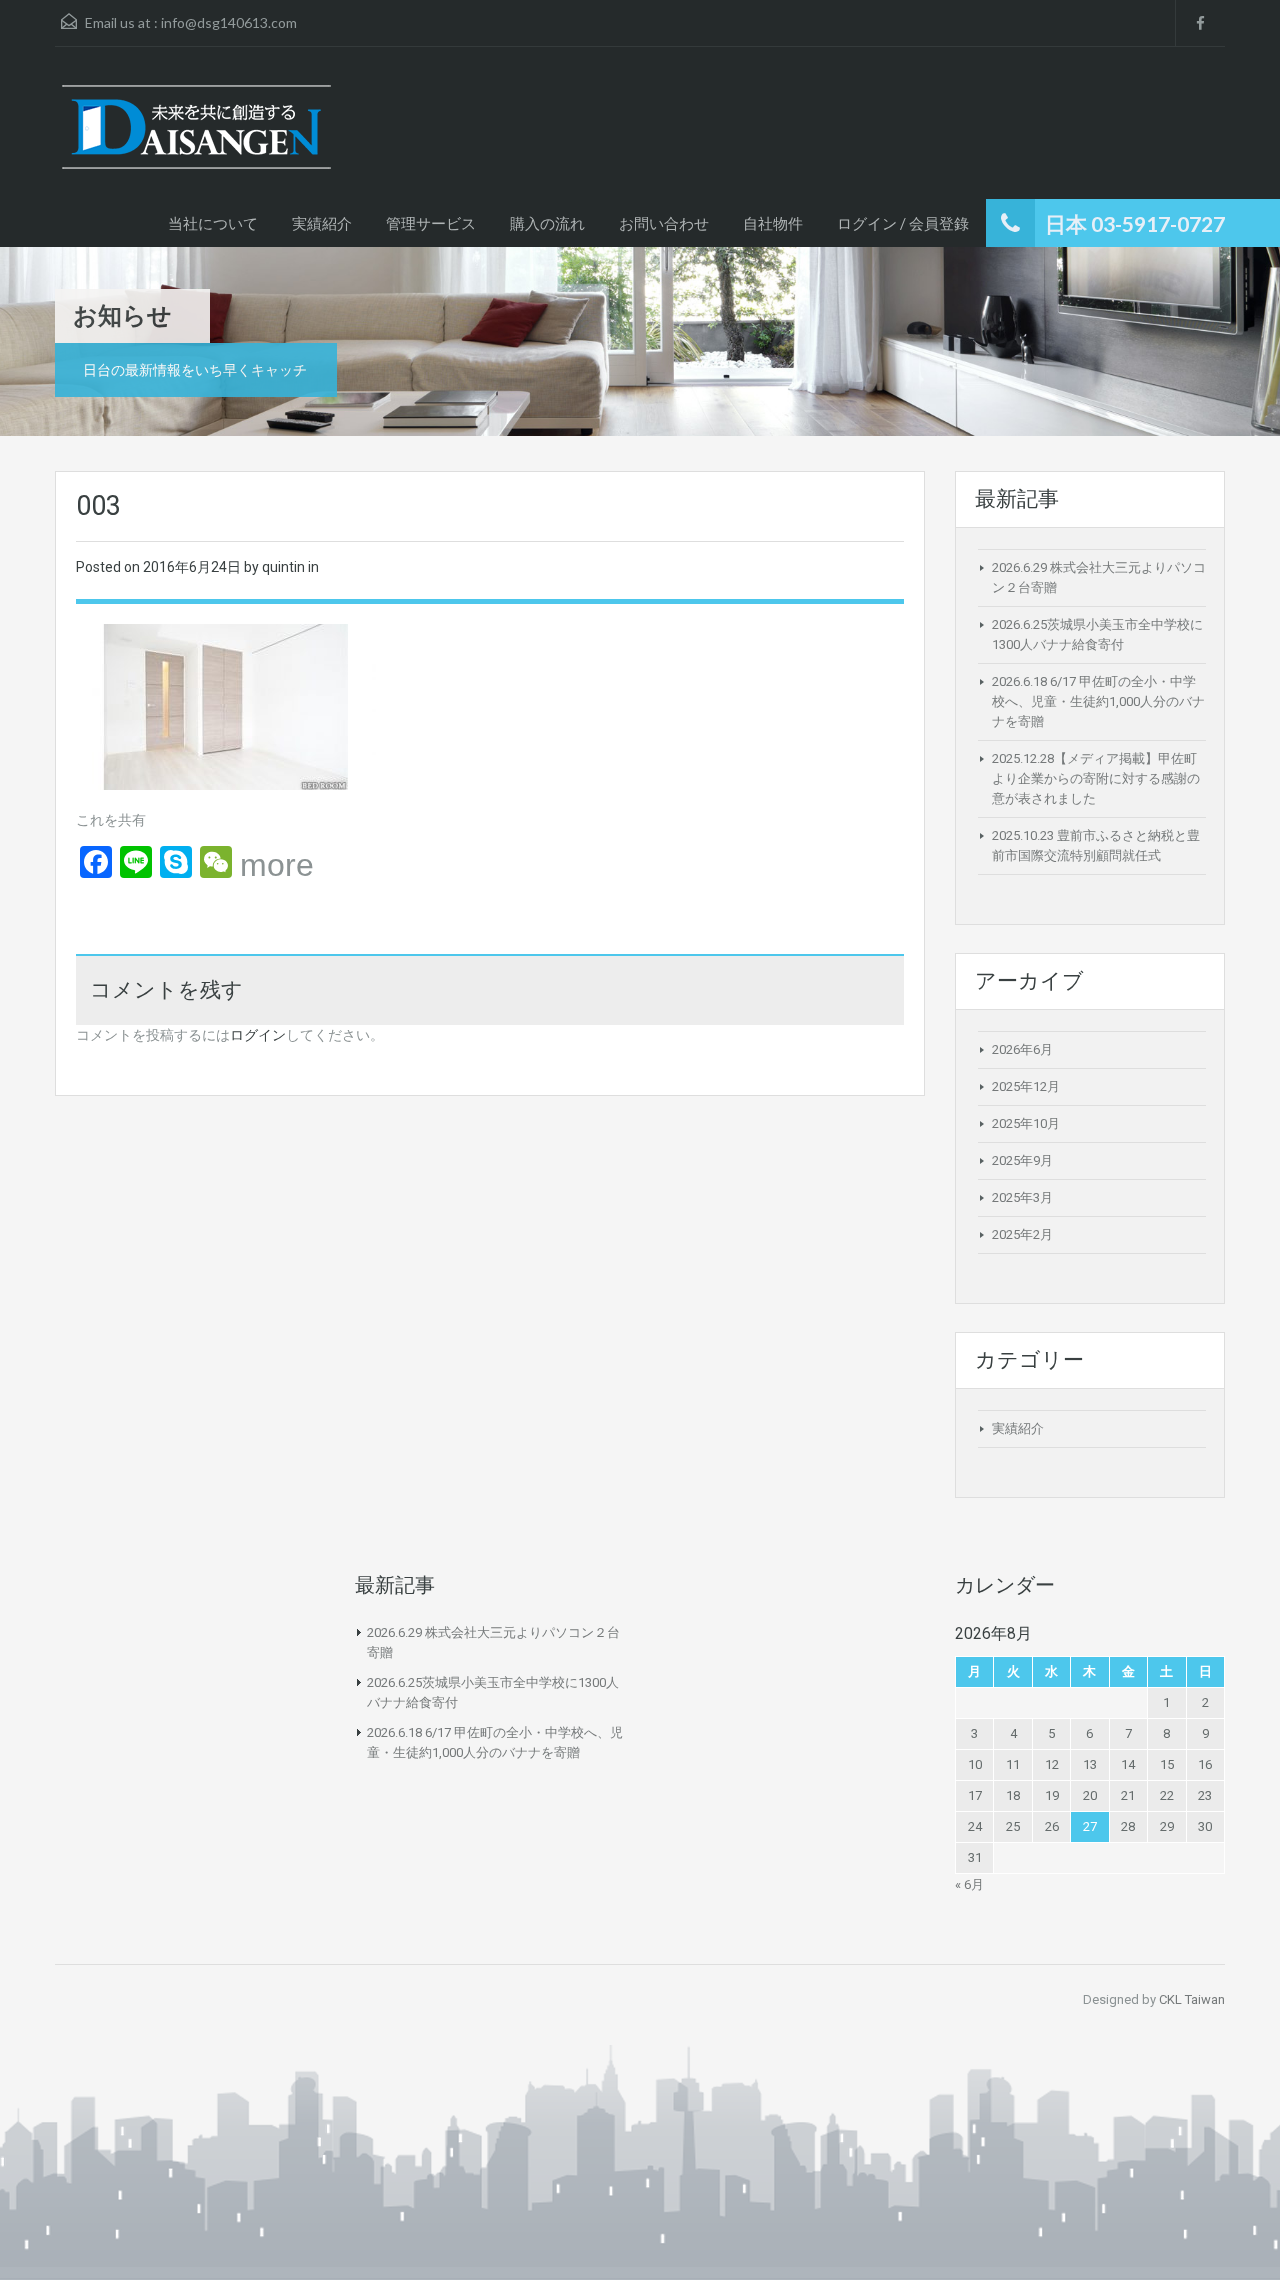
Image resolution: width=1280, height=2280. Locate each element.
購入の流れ (547, 223)
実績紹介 (322, 223)
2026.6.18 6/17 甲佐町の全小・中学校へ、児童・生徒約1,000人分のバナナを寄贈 (1098, 701)
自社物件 (773, 223)
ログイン (258, 1035)
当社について (213, 223)
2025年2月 (1022, 1234)
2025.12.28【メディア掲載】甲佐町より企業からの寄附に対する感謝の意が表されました (1096, 778)
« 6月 (969, 1884)
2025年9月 (1022, 1160)
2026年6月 (1022, 1049)
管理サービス (431, 223)
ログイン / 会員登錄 (903, 223)
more (277, 865)
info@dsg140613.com (229, 22)
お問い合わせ (664, 223)
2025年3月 (1022, 1197)
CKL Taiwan (1192, 1999)
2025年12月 (1026, 1086)
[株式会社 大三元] (196, 137)
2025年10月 (1026, 1123)
